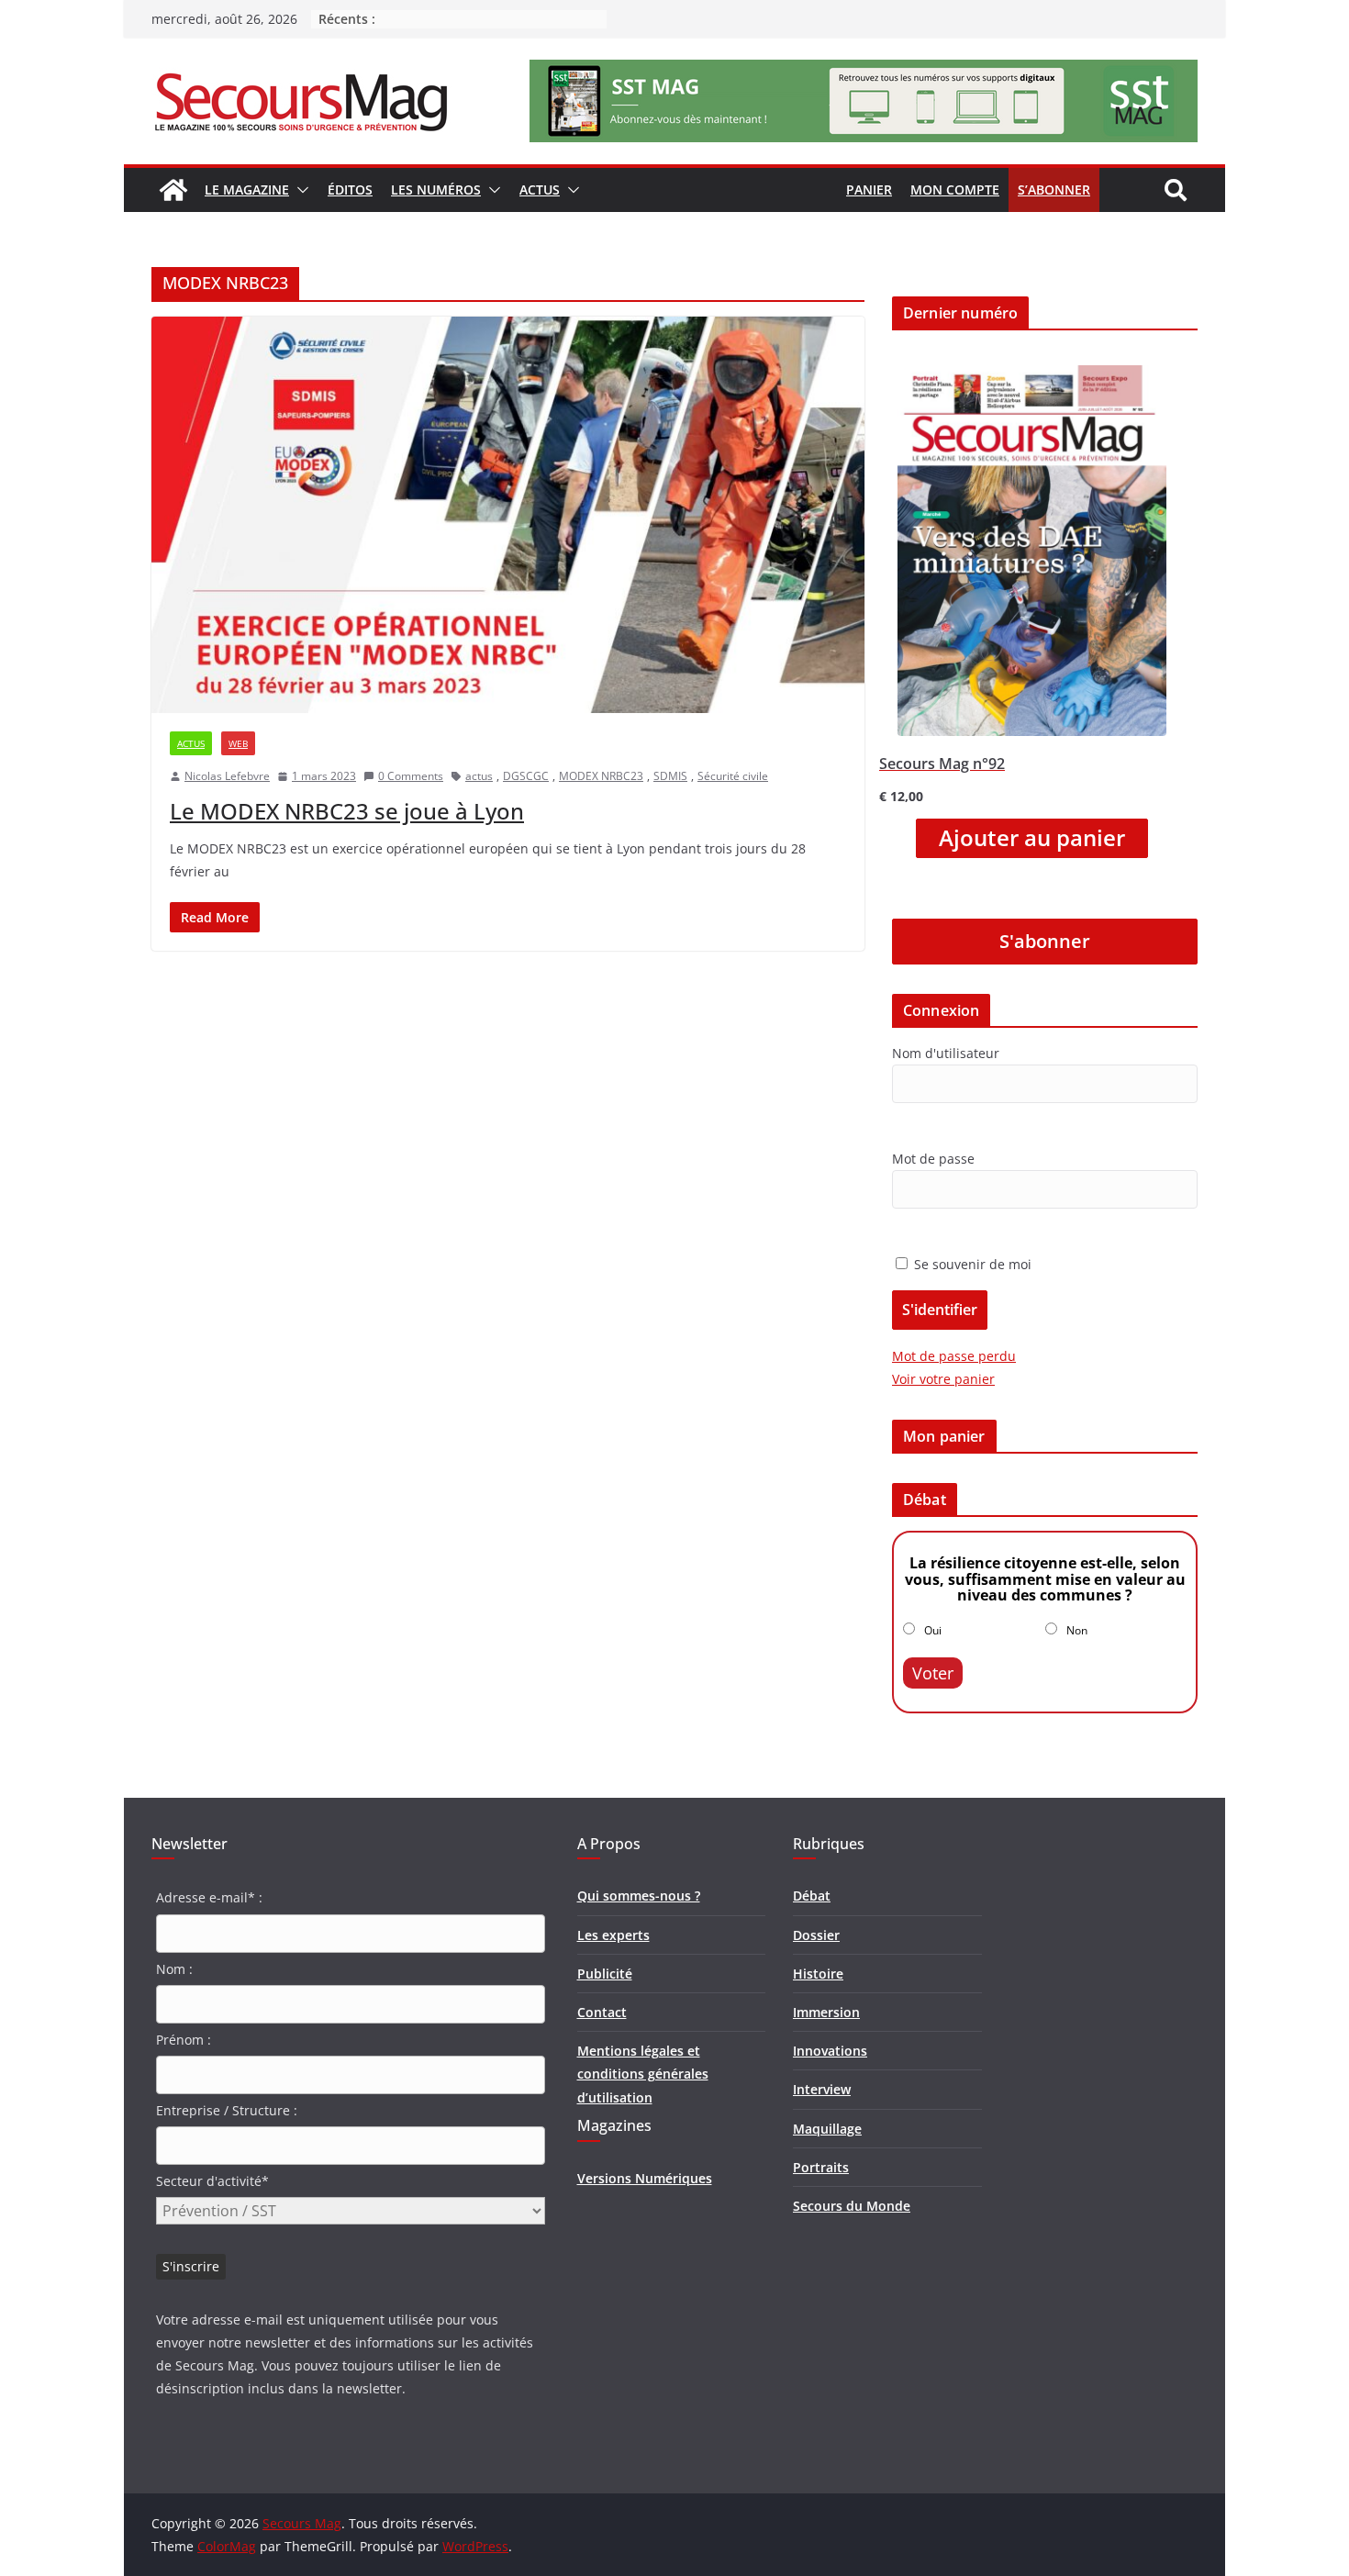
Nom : (174, 1969)
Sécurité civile (733, 776)
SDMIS (670, 776)
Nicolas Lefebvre (227, 776)
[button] (299, 190)
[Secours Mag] (173, 190)
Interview (822, 2089)
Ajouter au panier (1032, 838)
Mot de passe (933, 1159)
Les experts (613, 1935)
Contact (602, 2012)
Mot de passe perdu (954, 1356)
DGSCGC (526, 776)
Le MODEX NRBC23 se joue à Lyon (347, 811)
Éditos (350, 190)
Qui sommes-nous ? (639, 1896)
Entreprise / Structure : (227, 2110)
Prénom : (184, 2040)
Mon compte (955, 190)
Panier (869, 190)
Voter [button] (933, 1673)
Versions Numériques (645, 2178)
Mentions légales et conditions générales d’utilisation (643, 2074)
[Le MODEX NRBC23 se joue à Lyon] (508, 515)
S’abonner (1054, 190)
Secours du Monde (852, 2206)
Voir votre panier (943, 1379)
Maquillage (827, 2129)
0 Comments (411, 776)
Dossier (816, 1935)
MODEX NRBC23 (601, 776)
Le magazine (247, 190)
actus (479, 776)
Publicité (605, 1974)
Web (238, 743)
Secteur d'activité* (212, 2181)
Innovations (830, 2051)
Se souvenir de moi (971, 1264)
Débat (812, 1896)
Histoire (818, 1974)
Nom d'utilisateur (946, 1053)
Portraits (821, 2167)
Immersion (826, 2012)
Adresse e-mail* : (209, 1897)
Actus (540, 190)
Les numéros (436, 190)
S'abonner (1045, 941)
